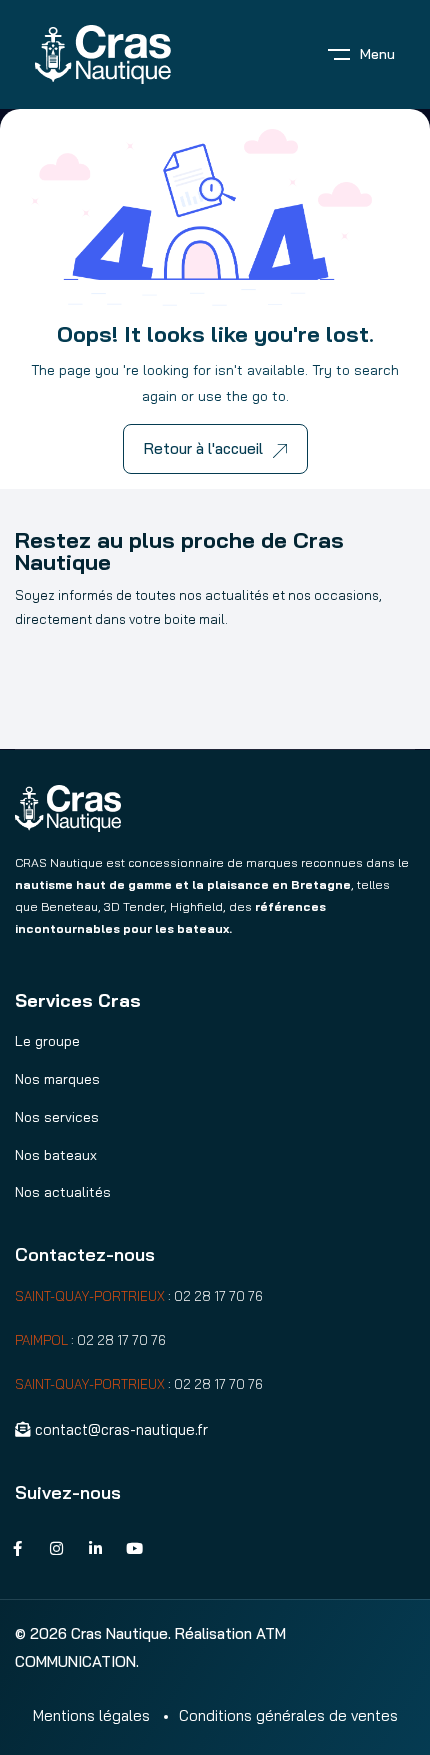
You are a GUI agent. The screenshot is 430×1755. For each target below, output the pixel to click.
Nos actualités (63, 1192)
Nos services (57, 1117)
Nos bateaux (56, 1155)
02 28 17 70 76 (218, 1296)
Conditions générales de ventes (288, 1715)
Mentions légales (91, 1715)
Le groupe (47, 1041)
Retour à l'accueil (203, 448)
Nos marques (57, 1079)
